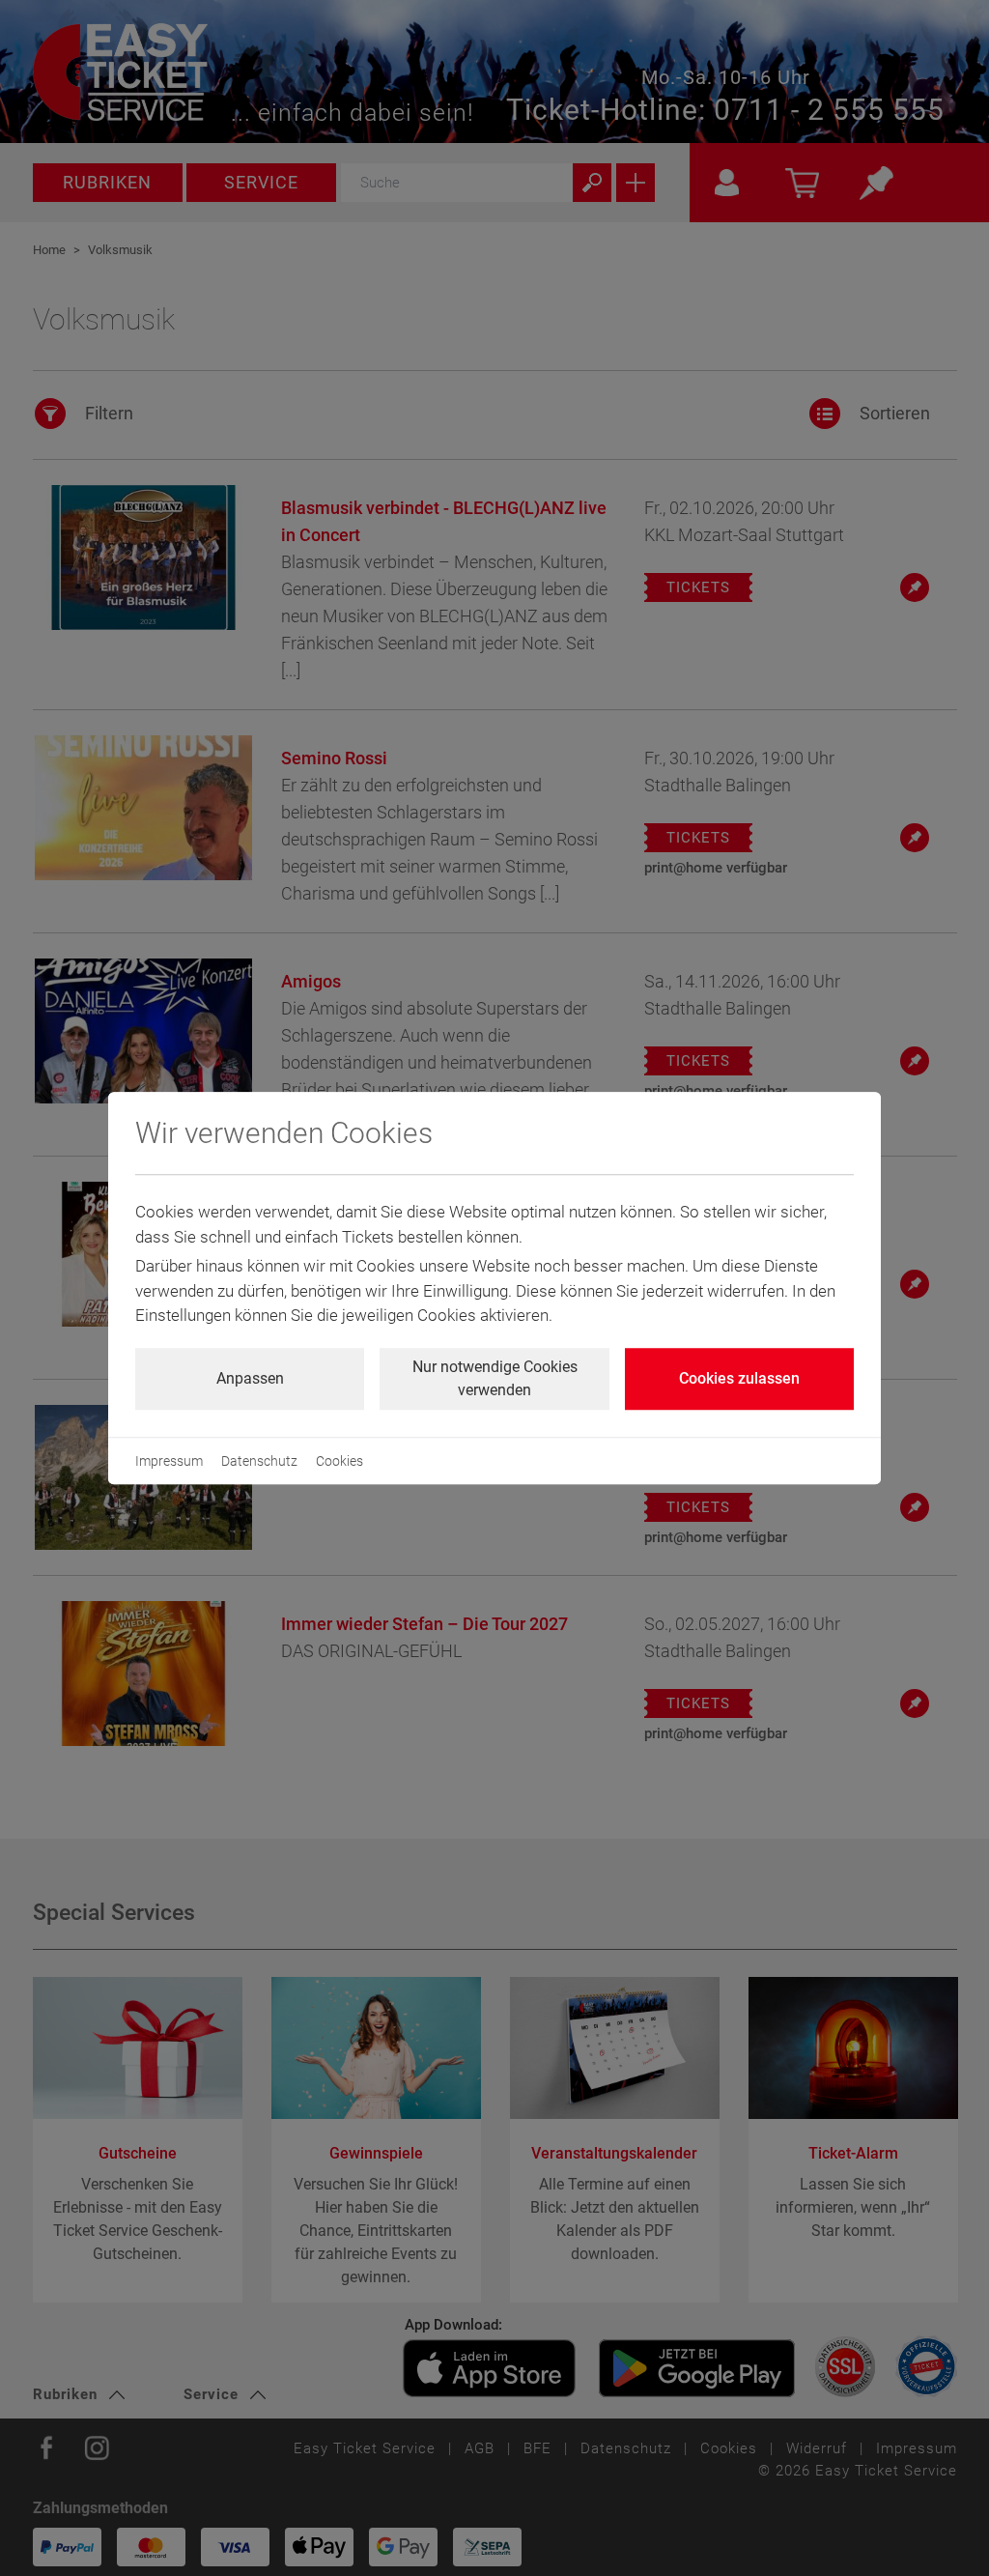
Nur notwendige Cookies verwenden (495, 1378)
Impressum (169, 1461)
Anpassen (250, 1378)
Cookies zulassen (739, 1378)
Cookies (339, 1461)
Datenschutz (259, 1461)
